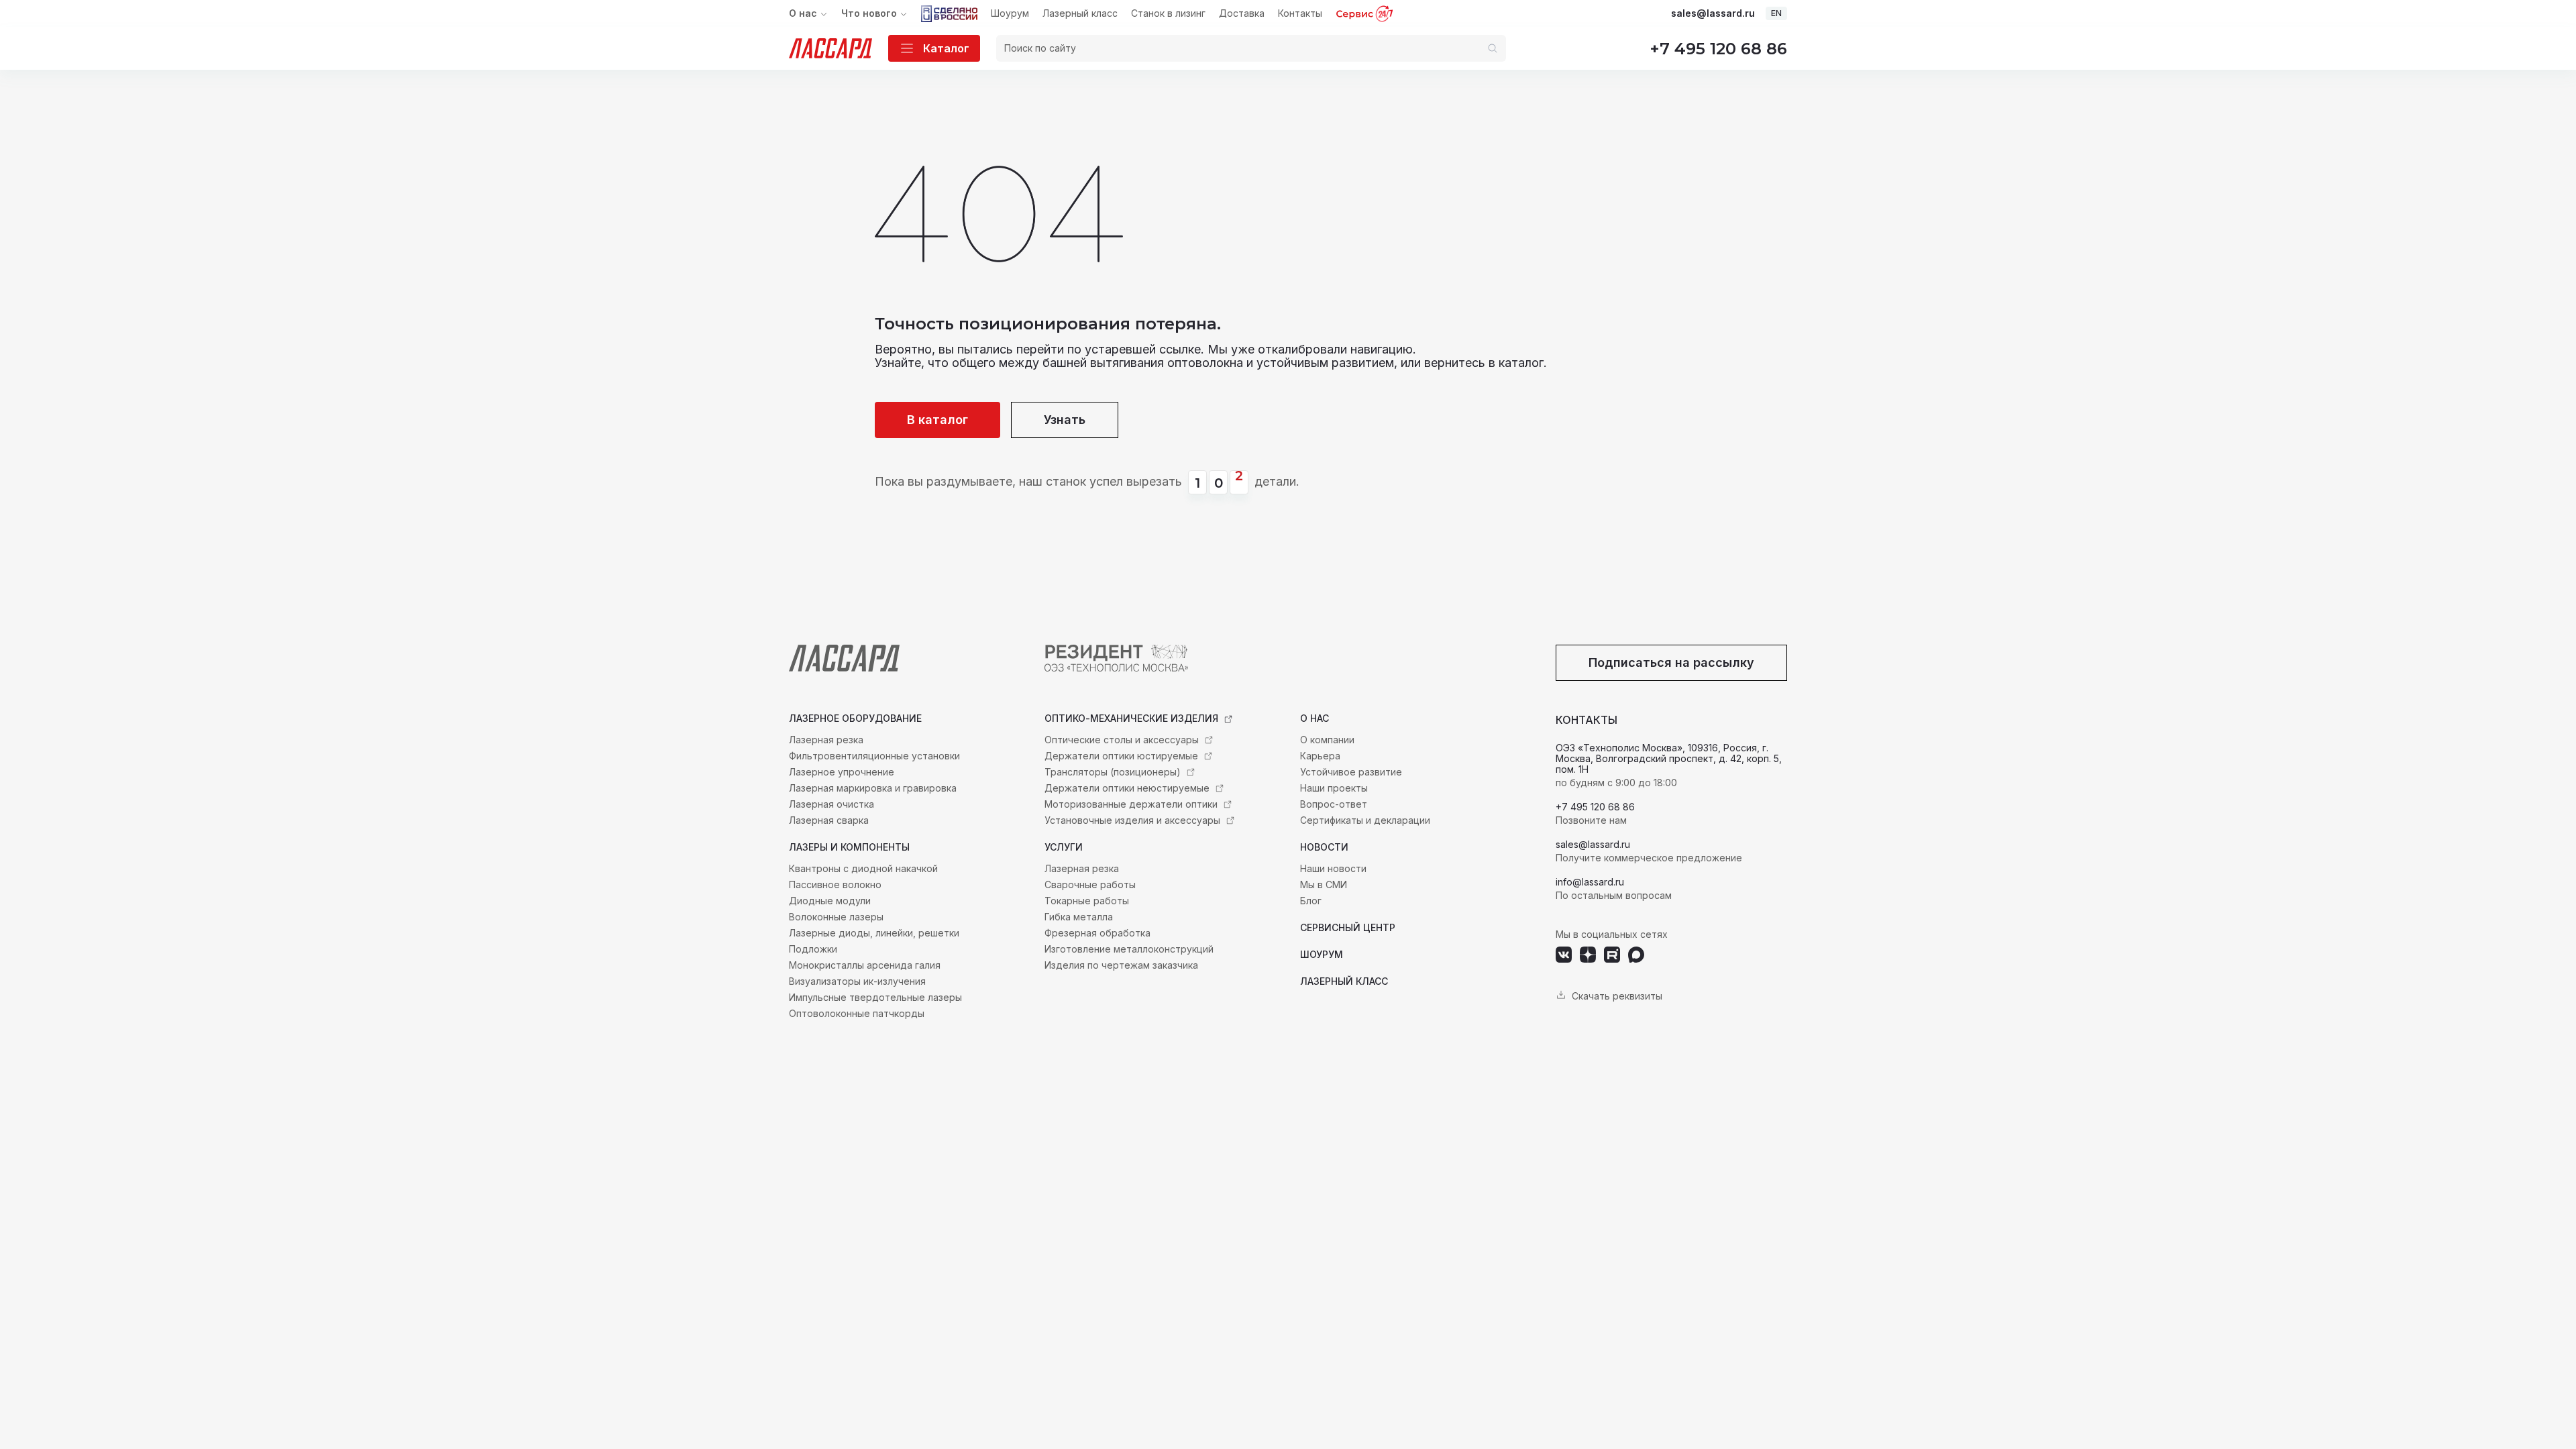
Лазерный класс (1080, 13)
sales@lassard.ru (1713, 13)
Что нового (869, 13)
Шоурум (1010, 13)
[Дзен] (1588, 955)
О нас (803, 13)
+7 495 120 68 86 (1718, 49)
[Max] (1636, 955)
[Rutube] (1612, 955)
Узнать (1065, 420)
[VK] (1564, 955)
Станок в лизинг (1168, 13)
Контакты (1300, 13)
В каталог (937, 420)
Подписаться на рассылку (1671, 662)
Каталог (946, 48)
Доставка (1242, 13)
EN (1776, 13)
